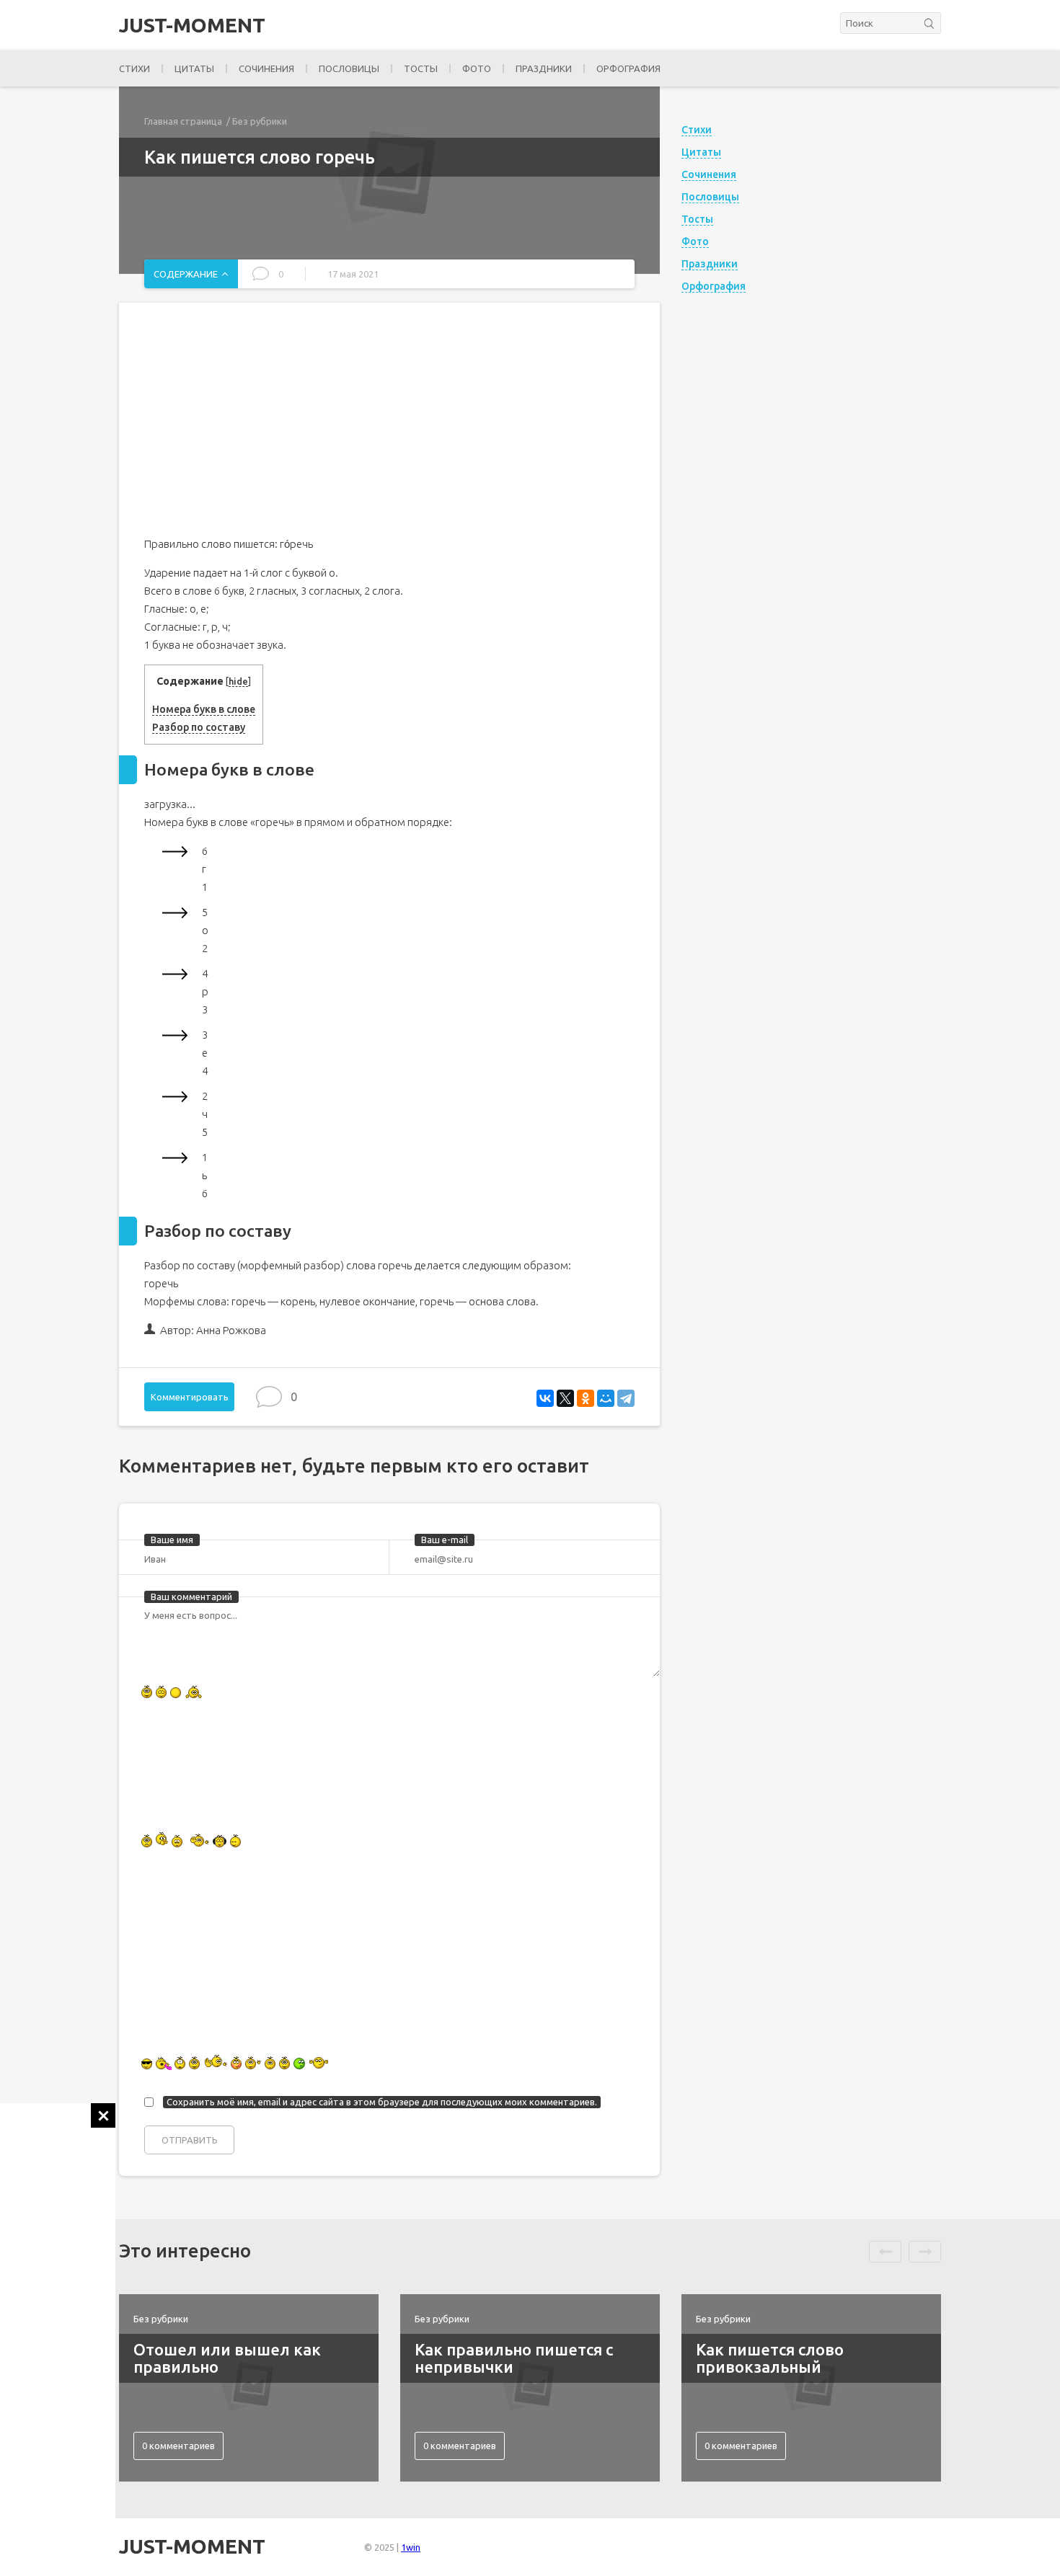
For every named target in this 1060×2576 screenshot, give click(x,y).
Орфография (628, 68)
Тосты (421, 68)
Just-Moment (192, 25)
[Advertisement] (58, 2319)
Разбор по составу (199, 727)
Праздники (544, 68)
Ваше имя (172, 1540)
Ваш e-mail (445, 1540)
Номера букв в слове (204, 709)
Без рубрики (260, 121)
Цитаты (194, 68)
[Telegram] (626, 1398)
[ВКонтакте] (545, 1398)
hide (238, 681)
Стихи (134, 68)
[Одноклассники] (586, 1398)
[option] (249, 2388)
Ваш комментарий (191, 1596)
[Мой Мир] (606, 1398)
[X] (565, 1398)
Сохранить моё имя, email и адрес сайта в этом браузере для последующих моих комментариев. (382, 2102)
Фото (477, 68)
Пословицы (349, 68)
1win (411, 2547)
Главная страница (183, 121)
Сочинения (266, 68)
